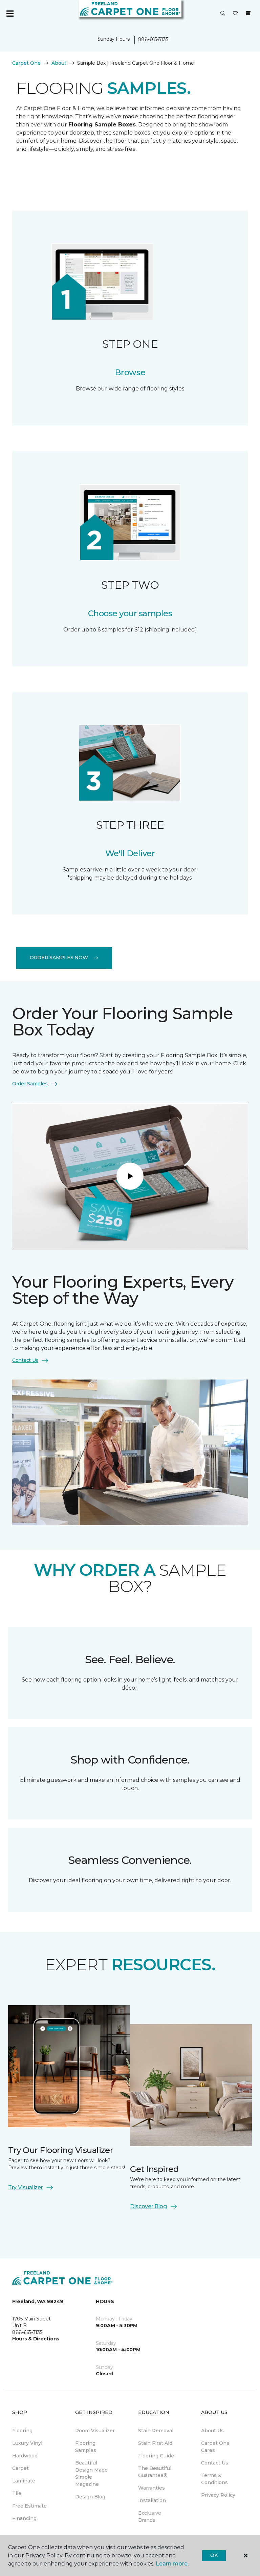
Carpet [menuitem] (20, 2468)
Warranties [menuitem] (151, 2488)
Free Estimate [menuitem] (29, 2506)
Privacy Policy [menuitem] (218, 2495)
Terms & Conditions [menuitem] (214, 2479)
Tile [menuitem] (17, 2493)
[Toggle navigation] (10, 14)
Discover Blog (148, 2206)
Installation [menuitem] (152, 2500)
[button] (223, 14)
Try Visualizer (26, 2187)
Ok (214, 2555)
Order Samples (30, 1084)
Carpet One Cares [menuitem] (215, 2447)
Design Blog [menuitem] (90, 2497)
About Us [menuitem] (212, 2431)
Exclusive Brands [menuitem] (150, 2517)
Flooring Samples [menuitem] (86, 2447)
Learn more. (172, 2564)
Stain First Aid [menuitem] (155, 2443)
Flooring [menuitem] (22, 2431)
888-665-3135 (153, 39)
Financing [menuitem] (24, 2518)
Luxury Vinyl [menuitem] (27, 2443)
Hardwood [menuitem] (25, 2456)
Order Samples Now (59, 958)
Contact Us (25, 1360)
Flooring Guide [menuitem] (156, 2456)
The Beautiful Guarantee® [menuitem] (155, 2472)
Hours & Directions (36, 2339)
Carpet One (26, 63)
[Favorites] (235, 14)
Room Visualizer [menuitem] (95, 2431)
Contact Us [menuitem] (215, 2463)
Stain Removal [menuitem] (156, 2431)
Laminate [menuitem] (24, 2481)
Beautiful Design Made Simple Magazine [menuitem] (91, 2473)
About (59, 63)
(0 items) (248, 13)
